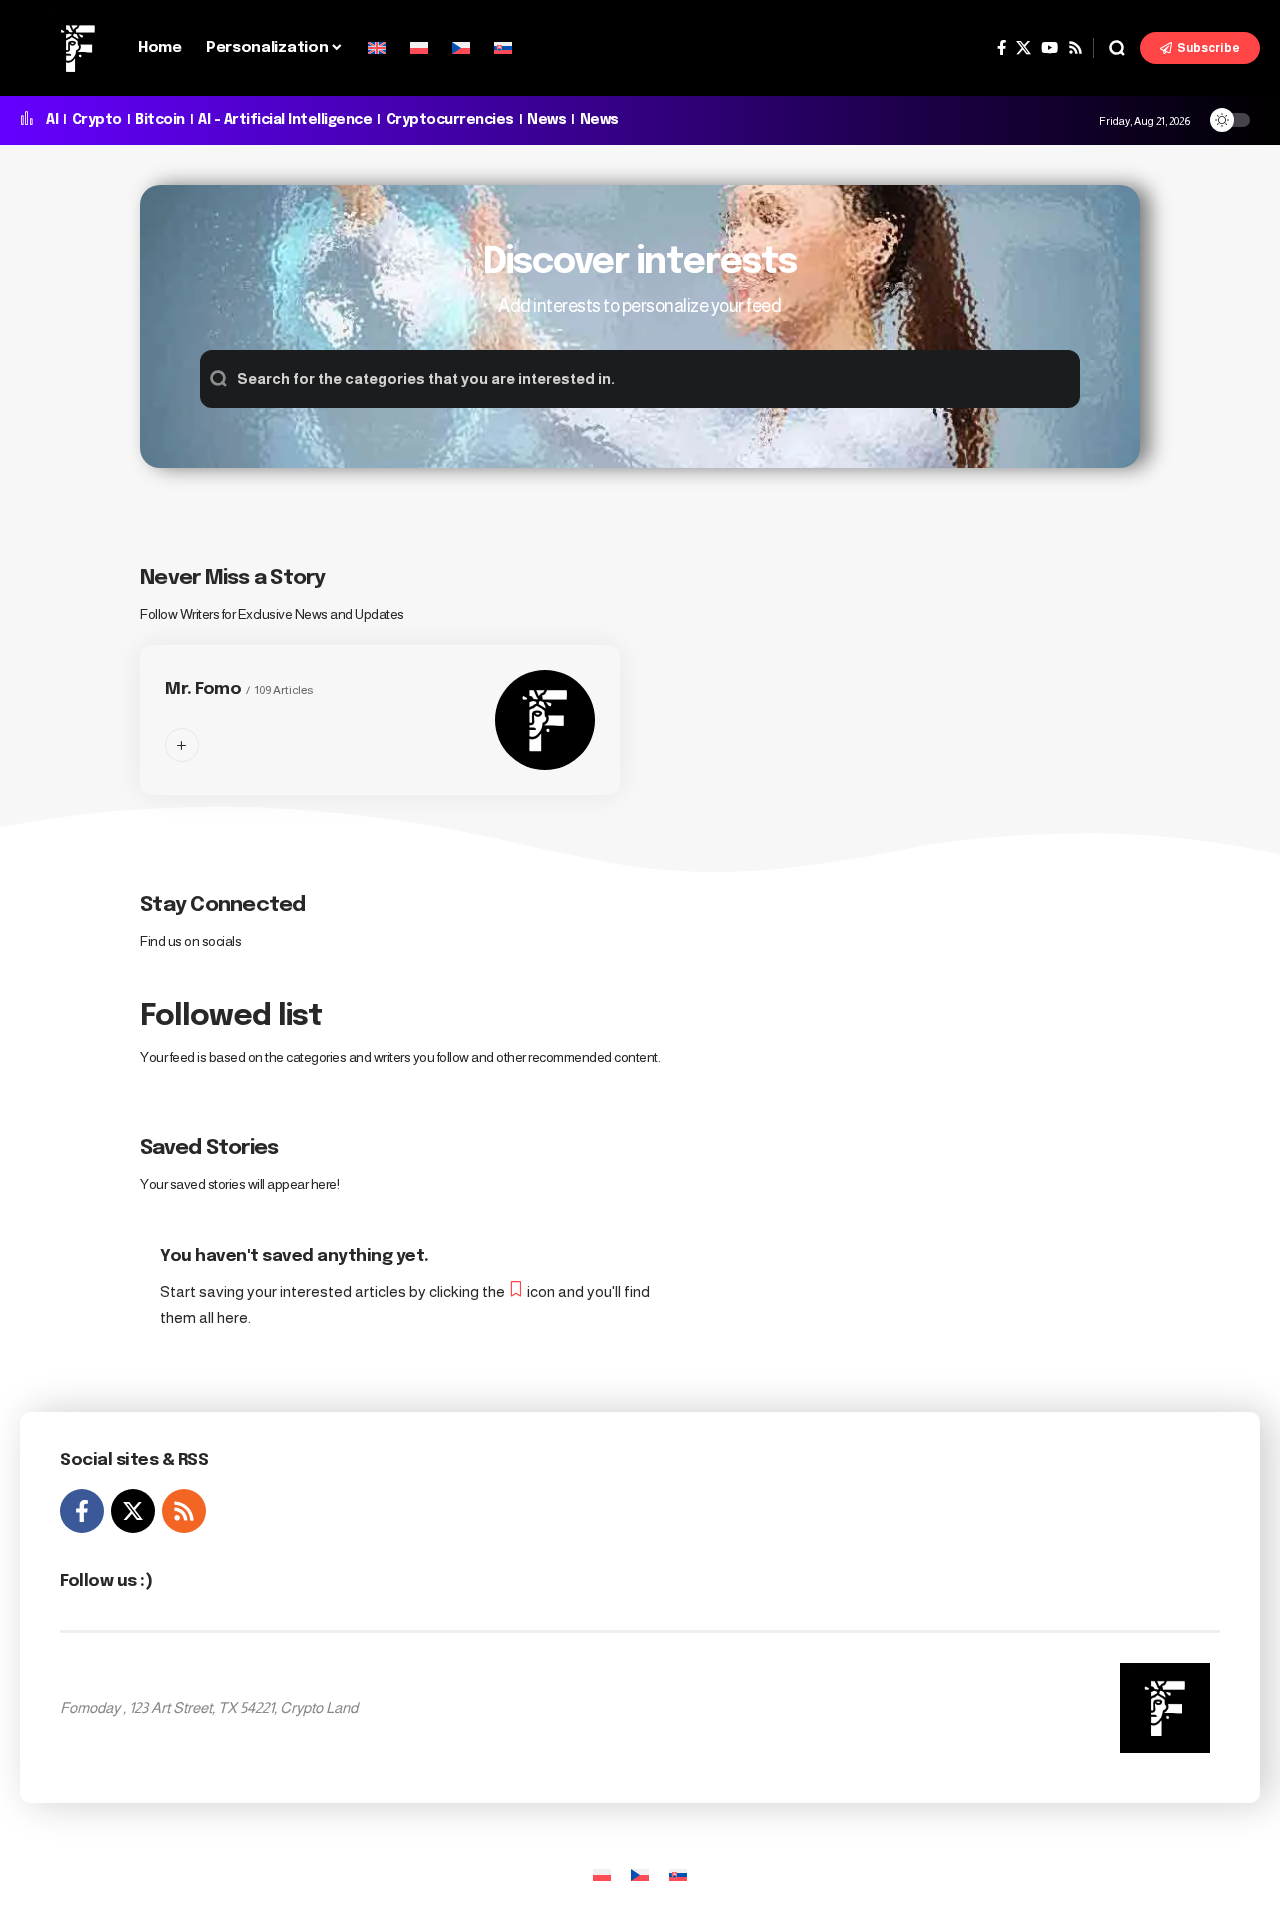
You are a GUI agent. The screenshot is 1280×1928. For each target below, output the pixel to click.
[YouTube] (1049, 48)
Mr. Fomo (203, 689)
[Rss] (1075, 48)
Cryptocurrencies (450, 120)
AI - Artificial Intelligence (285, 120)
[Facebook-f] (82, 1511)
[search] (1117, 48)
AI (52, 120)
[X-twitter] (133, 1511)
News (546, 120)
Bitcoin (160, 120)
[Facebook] (1001, 48)
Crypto (97, 120)
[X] (1023, 48)
